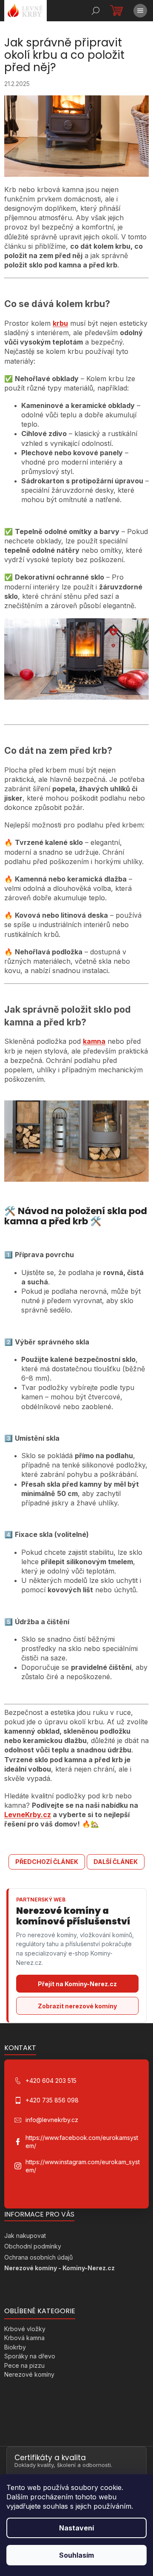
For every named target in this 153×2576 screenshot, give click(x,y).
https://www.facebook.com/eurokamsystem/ (82, 2142)
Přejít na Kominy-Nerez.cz (77, 1984)
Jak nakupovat (25, 2236)
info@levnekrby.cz (52, 2120)
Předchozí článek (47, 1862)
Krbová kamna (24, 2338)
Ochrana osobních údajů (38, 2257)
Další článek (116, 1862)
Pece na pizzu (24, 2365)
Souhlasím (76, 2555)
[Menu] (140, 11)
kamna (94, 1041)
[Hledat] (96, 11)
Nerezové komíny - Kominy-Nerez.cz (59, 2268)
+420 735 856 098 (52, 2100)
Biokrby (15, 2347)
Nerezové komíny (29, 2374)
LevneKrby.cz (28, 1815)
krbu (60, 323)
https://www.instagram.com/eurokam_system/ (83, 2166)
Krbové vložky (25, 2329)
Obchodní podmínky (33, 2246)
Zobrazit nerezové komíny (77, 2006)
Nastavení (76, 2528)
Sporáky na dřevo (30, 2356)
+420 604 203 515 (51, 2081)
